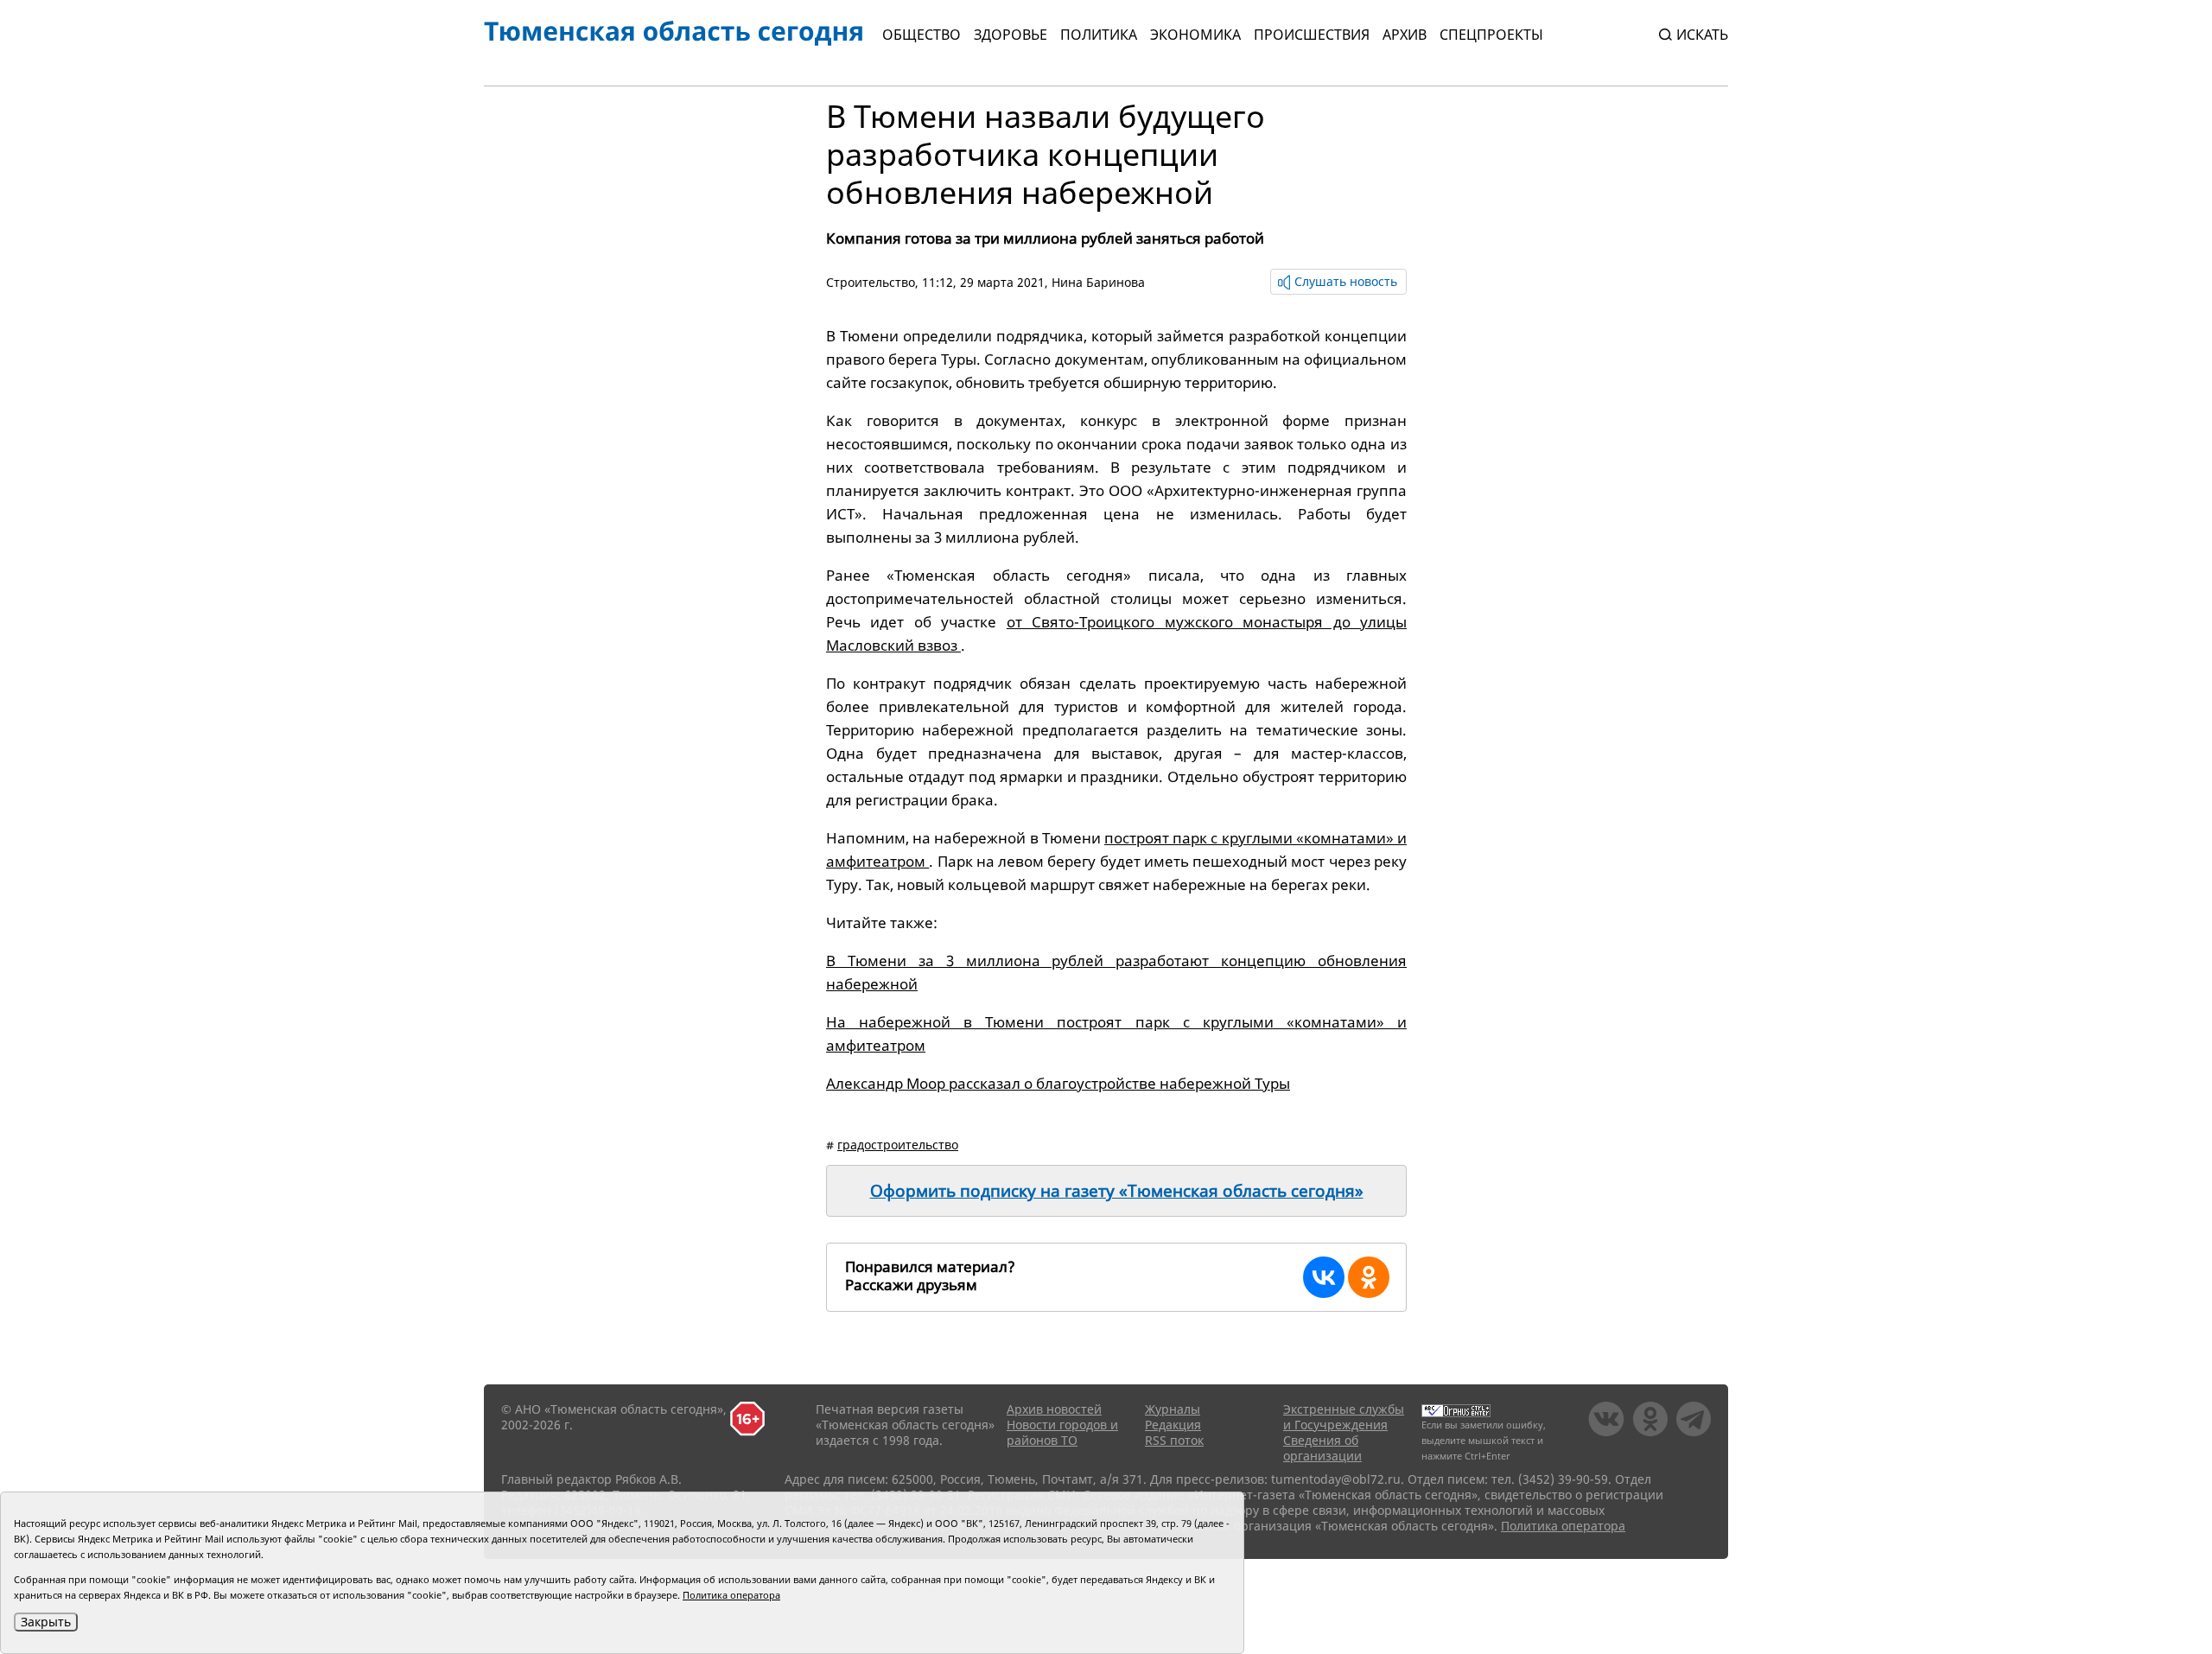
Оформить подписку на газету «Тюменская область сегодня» (1117, 1191)
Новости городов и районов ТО (1062, 1432)
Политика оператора (1563, 1526)
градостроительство (898, 1145)
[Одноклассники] (1369, 1277)
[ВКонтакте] (1324, 1277)
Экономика (1195, 35)
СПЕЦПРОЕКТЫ (1491, 35)
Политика (1099, 35)
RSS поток (1174, 1440)
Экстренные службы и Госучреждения (1344, 1417)
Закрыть (46, 1622)
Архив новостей (1054, 1409)
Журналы (1173, 1409)
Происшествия (1312, 35)
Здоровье (1011, 35)
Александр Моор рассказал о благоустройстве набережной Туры (1058, 1083)
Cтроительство (871, 282)
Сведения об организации (1322, 1448)
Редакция (1173, 1425)
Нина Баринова (1098, 282)
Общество (922, 35)
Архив (1405, 35)
